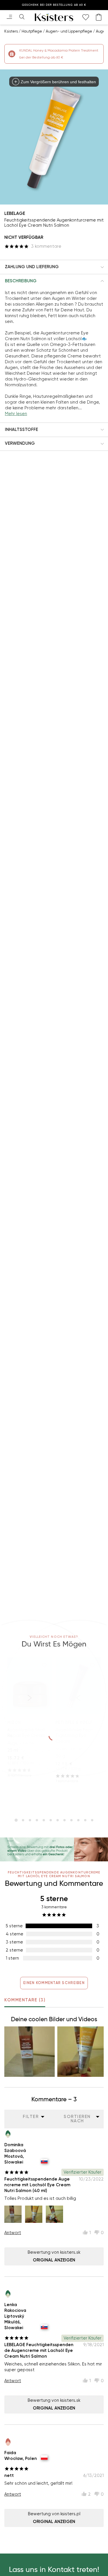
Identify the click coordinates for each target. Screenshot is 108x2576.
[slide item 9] (71, 1820)
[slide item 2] (23, 1820)
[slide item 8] (65, 1820)
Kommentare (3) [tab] (25, 2000)
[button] (54, 267)
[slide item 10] (78, 1820)
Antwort (13, 2233)
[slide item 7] (58, 1820)
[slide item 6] (51, 1820)
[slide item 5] (44, 1820)
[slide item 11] (85, 1820)
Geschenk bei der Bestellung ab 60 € (54, 5)
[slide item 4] (37, 1820)
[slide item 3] (30, 1820)
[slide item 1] (16, 1820)
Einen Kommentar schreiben (54, 1983)
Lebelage (15, 213)
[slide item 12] (92, 1820)
